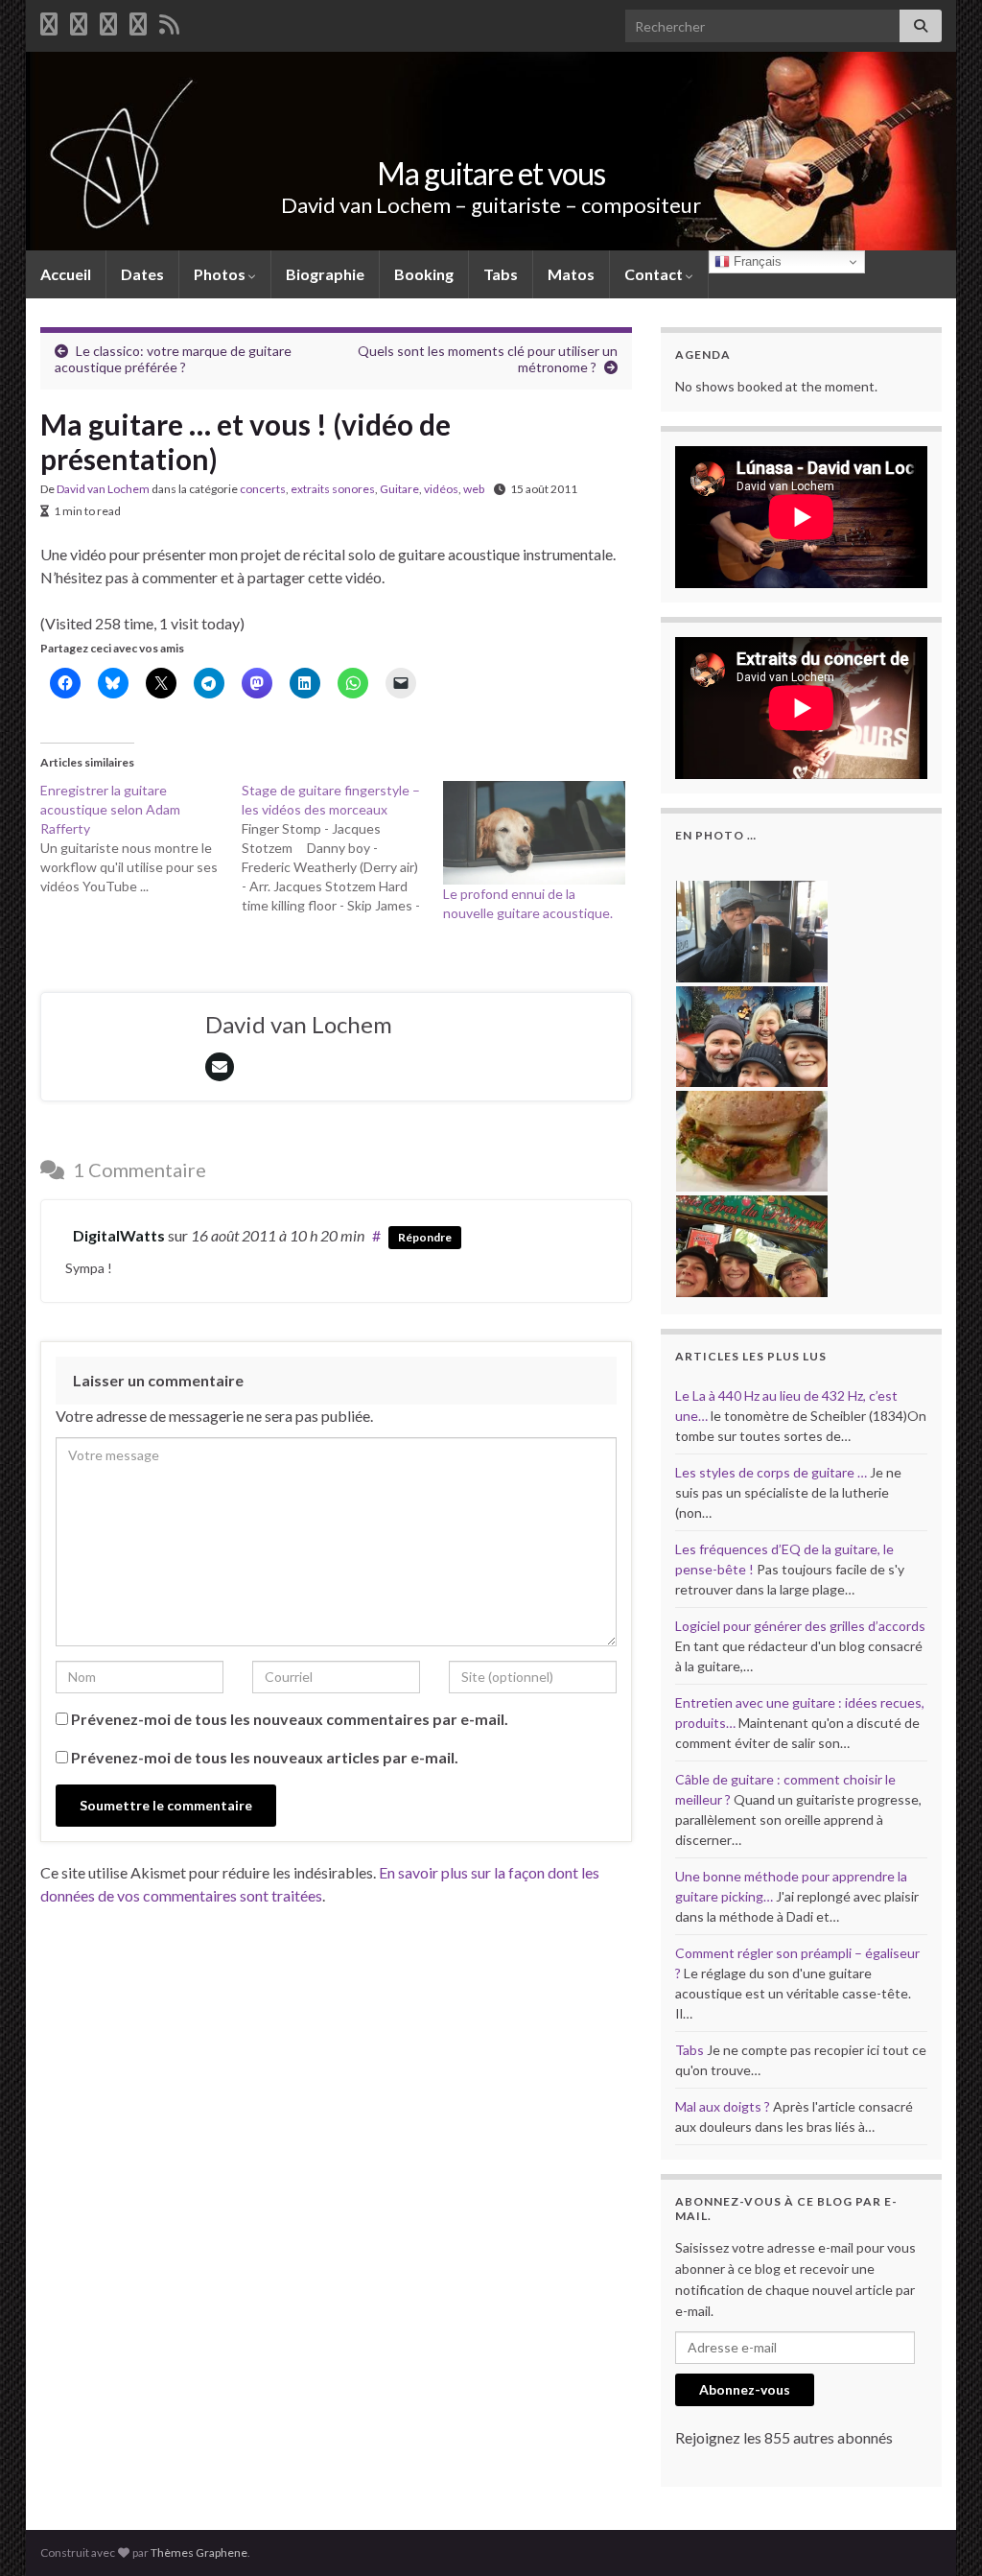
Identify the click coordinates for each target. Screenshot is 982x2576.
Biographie (325, 274)
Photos (221, 274)
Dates (142, 274)
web (474, 489)
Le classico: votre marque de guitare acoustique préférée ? (173, 359)
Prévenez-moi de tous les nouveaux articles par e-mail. (265, 1757)
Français (756, 261)
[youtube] (108, 21)
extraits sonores (333, 489)
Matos (571, 274)
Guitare (399, 489)
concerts (263, 489)
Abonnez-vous (745, 2389)
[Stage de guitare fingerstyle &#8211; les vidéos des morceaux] (342, 848)
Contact (655, 274)
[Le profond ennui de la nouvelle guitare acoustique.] (534, 833)
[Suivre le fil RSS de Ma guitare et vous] (169, 21)
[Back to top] (939, 2533)
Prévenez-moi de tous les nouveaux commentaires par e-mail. (290, 1719)
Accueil (66, 274)
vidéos (441, 489)
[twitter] (79, 21)
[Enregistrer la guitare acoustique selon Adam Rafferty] (141, 839)
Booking (424, 274)
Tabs (501, 274)
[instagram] (138, 21)
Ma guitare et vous (491, 173)
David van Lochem (103, 489)
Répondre (425, 1237)
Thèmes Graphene (199, 2552)
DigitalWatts (119, 1235)
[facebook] (49, 21)
